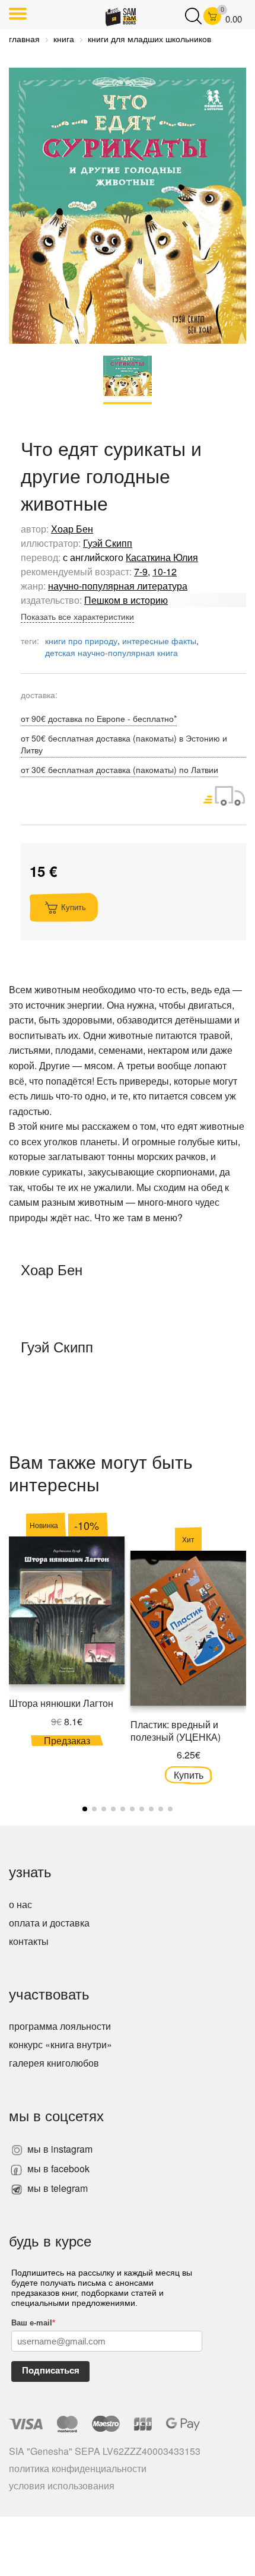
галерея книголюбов (54, 2063)
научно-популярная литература (118, 586)
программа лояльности (60, 2026)
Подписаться (51, 2370)
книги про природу (81, 641)
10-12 (165, 571)
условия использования (62, 2485)
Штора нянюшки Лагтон (61, 1703)
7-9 (141, 571)
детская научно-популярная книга (111, 652)
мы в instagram (59, 2149)
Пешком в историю (126, 600)
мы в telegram (56, 2188)
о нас (20, 1904)
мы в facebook (57, 2168)
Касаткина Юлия (162, 557)
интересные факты (159, 641)
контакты (29, 1941)
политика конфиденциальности (78, 2468)
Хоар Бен (72, 529)
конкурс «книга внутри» (60, 2044)
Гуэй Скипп (108, 543)
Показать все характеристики (77, 616)
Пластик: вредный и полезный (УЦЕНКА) (176, 1731)
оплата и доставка (49, 1923)
